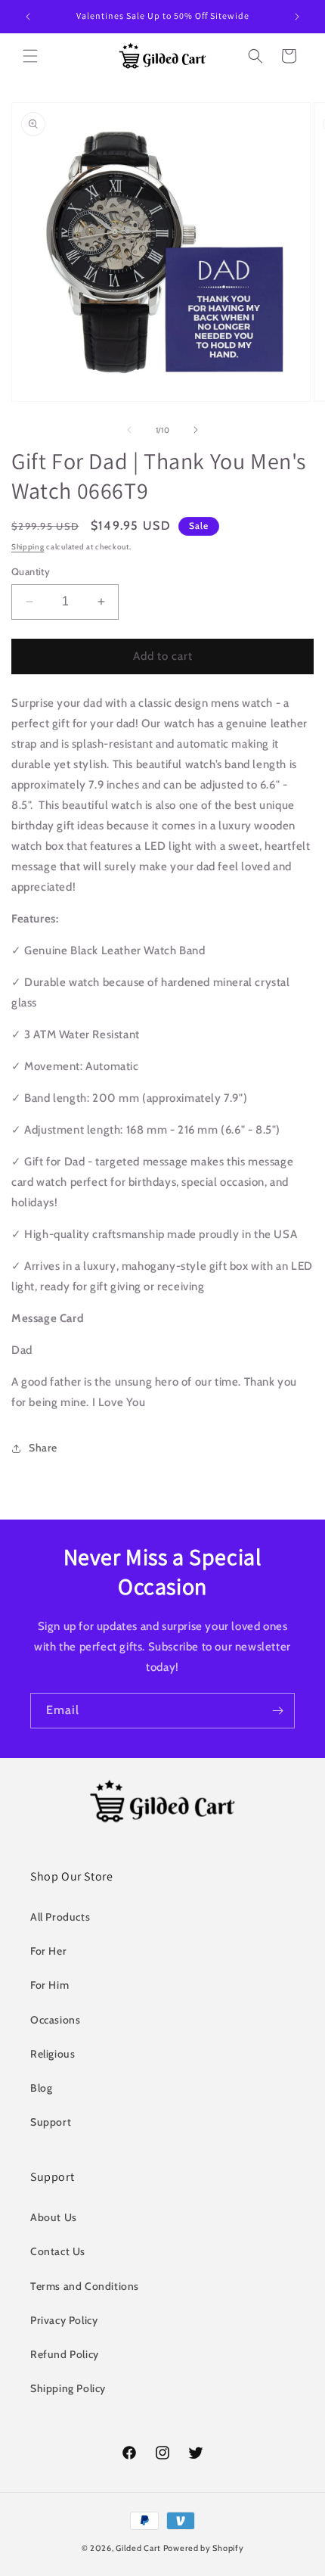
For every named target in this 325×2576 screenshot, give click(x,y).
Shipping (28, 547)
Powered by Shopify (204, 2548)
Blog (41, 2088)
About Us (54, 2217)
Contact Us (58, 2251)
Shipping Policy (68, 2388)
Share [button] (43, 1448)
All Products (60, 1917)
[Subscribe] (277, 1711)
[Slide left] (129, 430)
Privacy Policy (64, 2320)
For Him (50, 1985)
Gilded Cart (138, 2548)
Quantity (31, 571)
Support (51, 2122)
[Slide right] (196, 430)
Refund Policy (65, 2354)
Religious (53, 2054)
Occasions (55, 2020)
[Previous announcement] (28, 17)
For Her (48, 1951)
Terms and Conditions (85, 2286)
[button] (30, 56)
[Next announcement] (297, 17)
